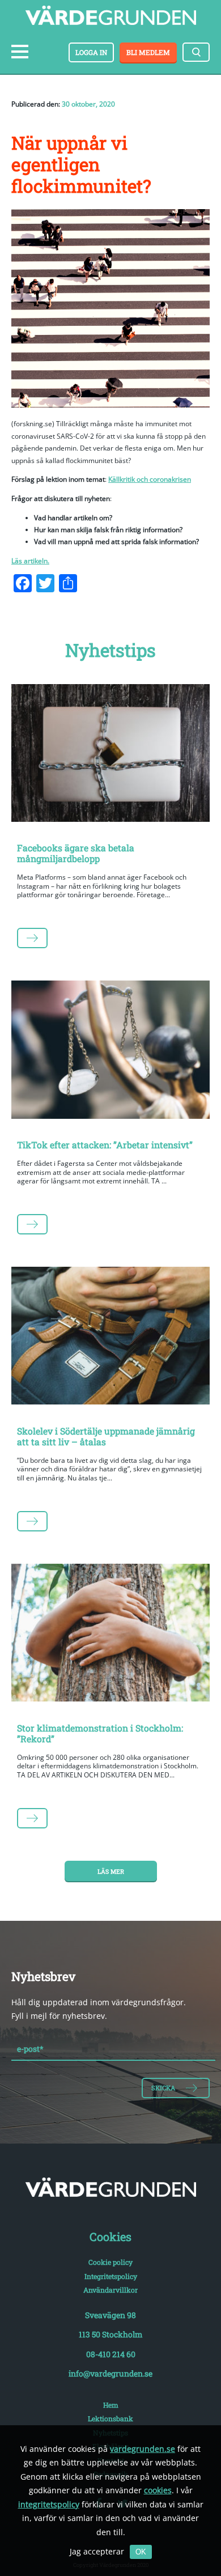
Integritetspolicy (111, 2276)
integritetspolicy (49, 2504)
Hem (111, 2405)
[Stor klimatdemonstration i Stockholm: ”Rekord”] (110, 1635)
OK (141, 2552)
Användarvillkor (110, 2290)
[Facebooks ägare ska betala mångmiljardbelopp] (110, 755)
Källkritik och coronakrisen (150, 479)
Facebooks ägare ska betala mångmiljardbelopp (76, 853)
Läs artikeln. (30, 561)
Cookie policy (110, 2262)
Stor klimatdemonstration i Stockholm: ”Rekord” (100, 1733)
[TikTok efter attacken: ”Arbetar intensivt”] (110, 1052)
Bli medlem (148, 52)
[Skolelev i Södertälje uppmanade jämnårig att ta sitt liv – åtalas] (110, 1338)
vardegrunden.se (143, 2449)
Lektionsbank (110, 2418)
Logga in (91, 52)
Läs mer (111, 1871)
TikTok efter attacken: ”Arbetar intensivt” (105, 1145)
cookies (158, 2490)
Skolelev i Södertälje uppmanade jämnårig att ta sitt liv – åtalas (106, 1436)
